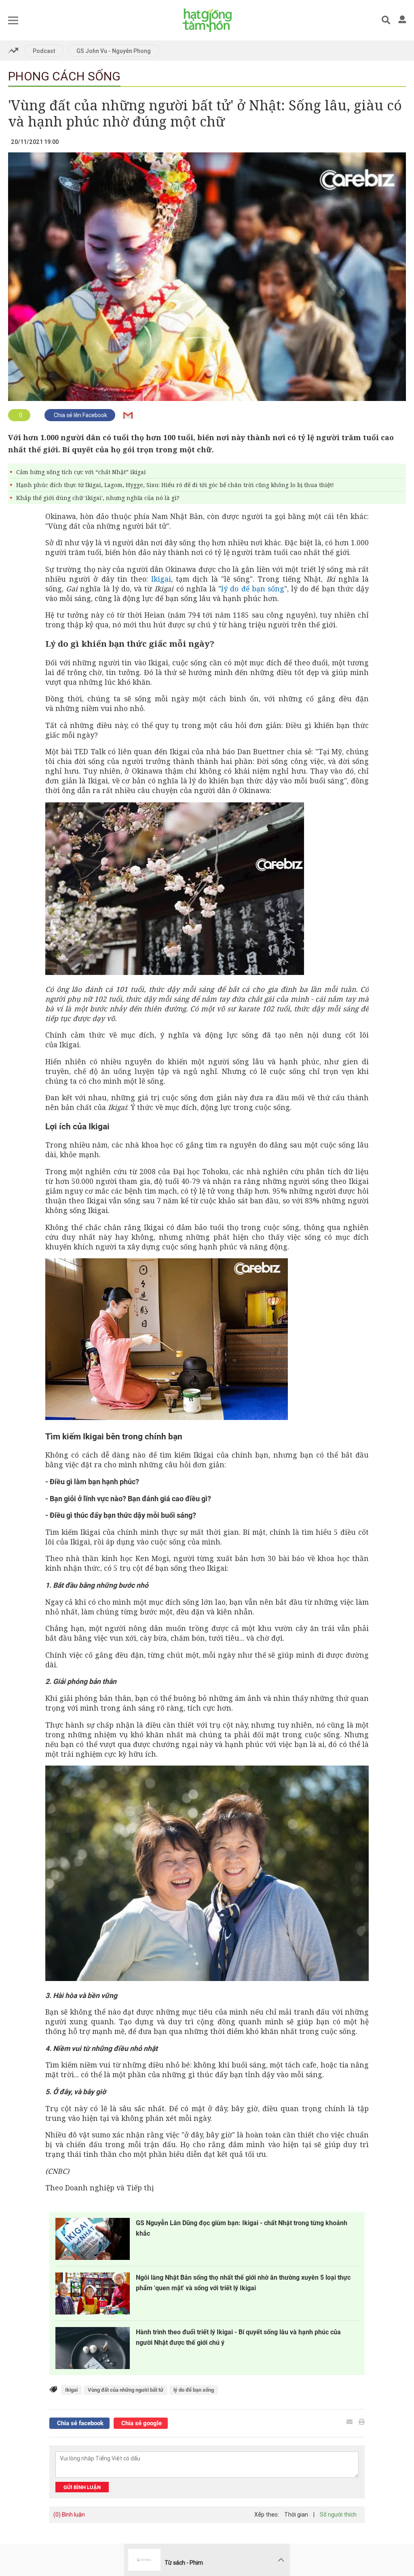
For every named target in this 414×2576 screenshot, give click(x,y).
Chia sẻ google (141, 2423)
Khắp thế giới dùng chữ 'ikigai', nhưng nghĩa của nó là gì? (98, 498)
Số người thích (338, 2515)
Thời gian (296, 2515)
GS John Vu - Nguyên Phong (114, 51)
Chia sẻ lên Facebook (80, 415)
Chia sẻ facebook (79, 2423)
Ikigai (161, 579)
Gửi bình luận (82, 2487)
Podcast (44, 51)
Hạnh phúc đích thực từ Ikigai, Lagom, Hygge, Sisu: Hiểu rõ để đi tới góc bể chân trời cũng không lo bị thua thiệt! (175, 485)
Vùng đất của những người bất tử (126, 2390)
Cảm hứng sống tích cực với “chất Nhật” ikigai (81, 472)
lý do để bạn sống (253, 589)
